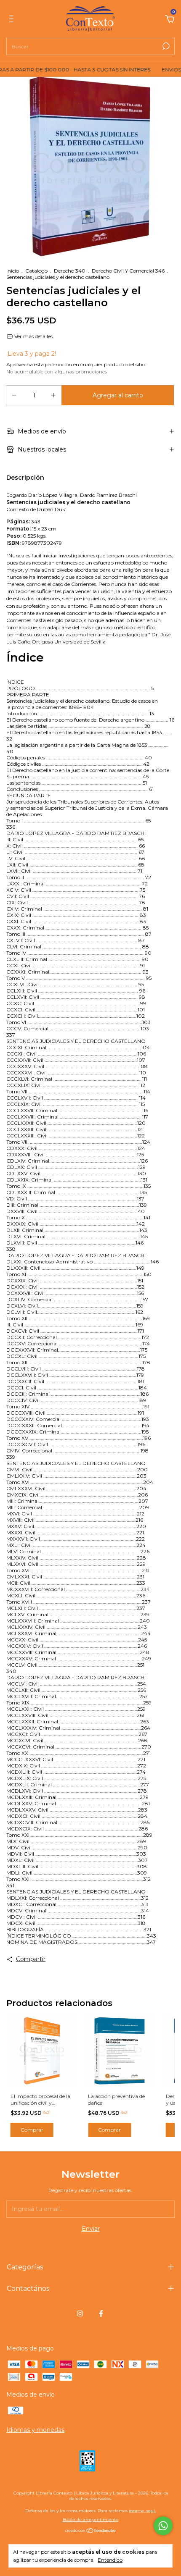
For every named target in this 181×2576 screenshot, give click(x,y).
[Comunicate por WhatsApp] (163, 2526)
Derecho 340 (70, 271)
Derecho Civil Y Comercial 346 (129, 271)
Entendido (110, 2560)
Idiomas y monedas (35, 2430)
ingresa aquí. (142, 2511)
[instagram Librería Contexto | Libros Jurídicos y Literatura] (80, 2313)
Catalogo (36, 271)
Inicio (13, 271)
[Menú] (13, 20)
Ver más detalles (33, 336)
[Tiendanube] (91, 2531)
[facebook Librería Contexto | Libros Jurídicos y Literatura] (101, 2313)
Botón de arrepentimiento (90, 2520)
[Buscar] (165, 46)
